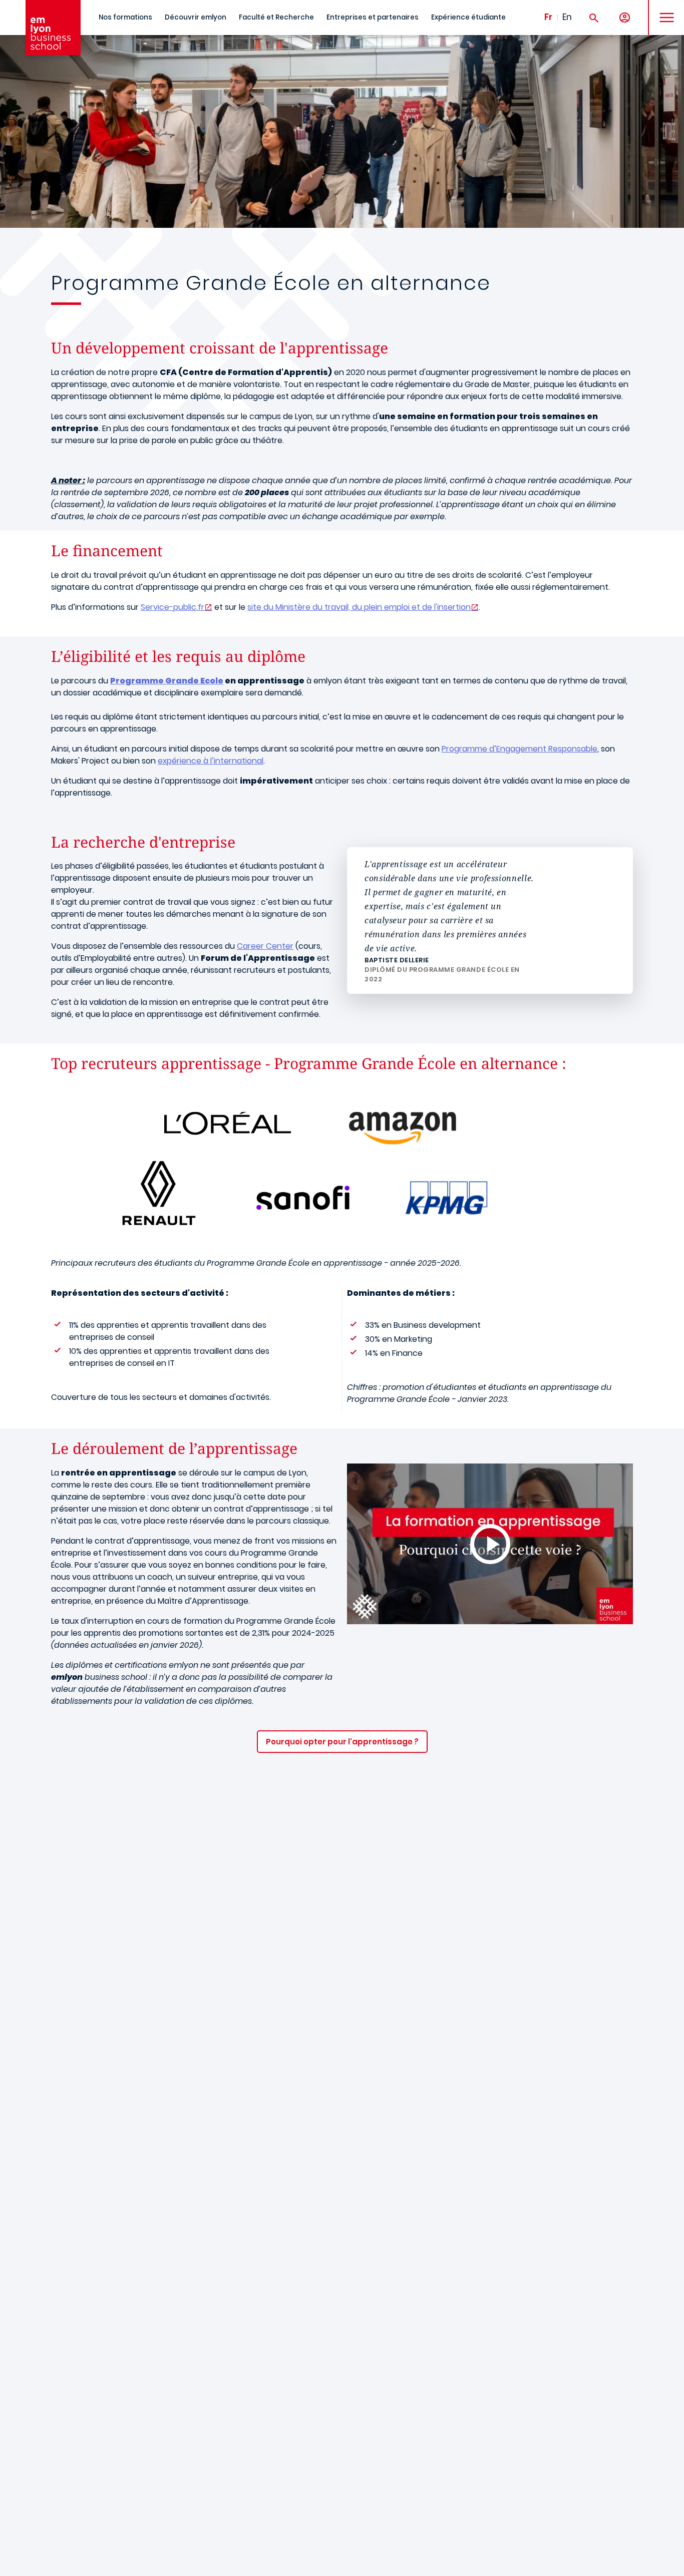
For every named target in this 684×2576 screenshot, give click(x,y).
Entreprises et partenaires (373, 17)
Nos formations (125, 17)
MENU (663, 10)
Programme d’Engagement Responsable (520, 749)
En (567, 17)
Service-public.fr (173, 607)
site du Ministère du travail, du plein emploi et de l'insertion (359, 607)
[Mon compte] (625, 18)
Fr (548, 17)
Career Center (265, 946)
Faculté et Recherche (276, 17)
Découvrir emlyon (196, 17)
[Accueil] (53, 28)
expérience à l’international (211, 761)
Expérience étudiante (468, 17)
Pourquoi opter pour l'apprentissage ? (342, 1742)
